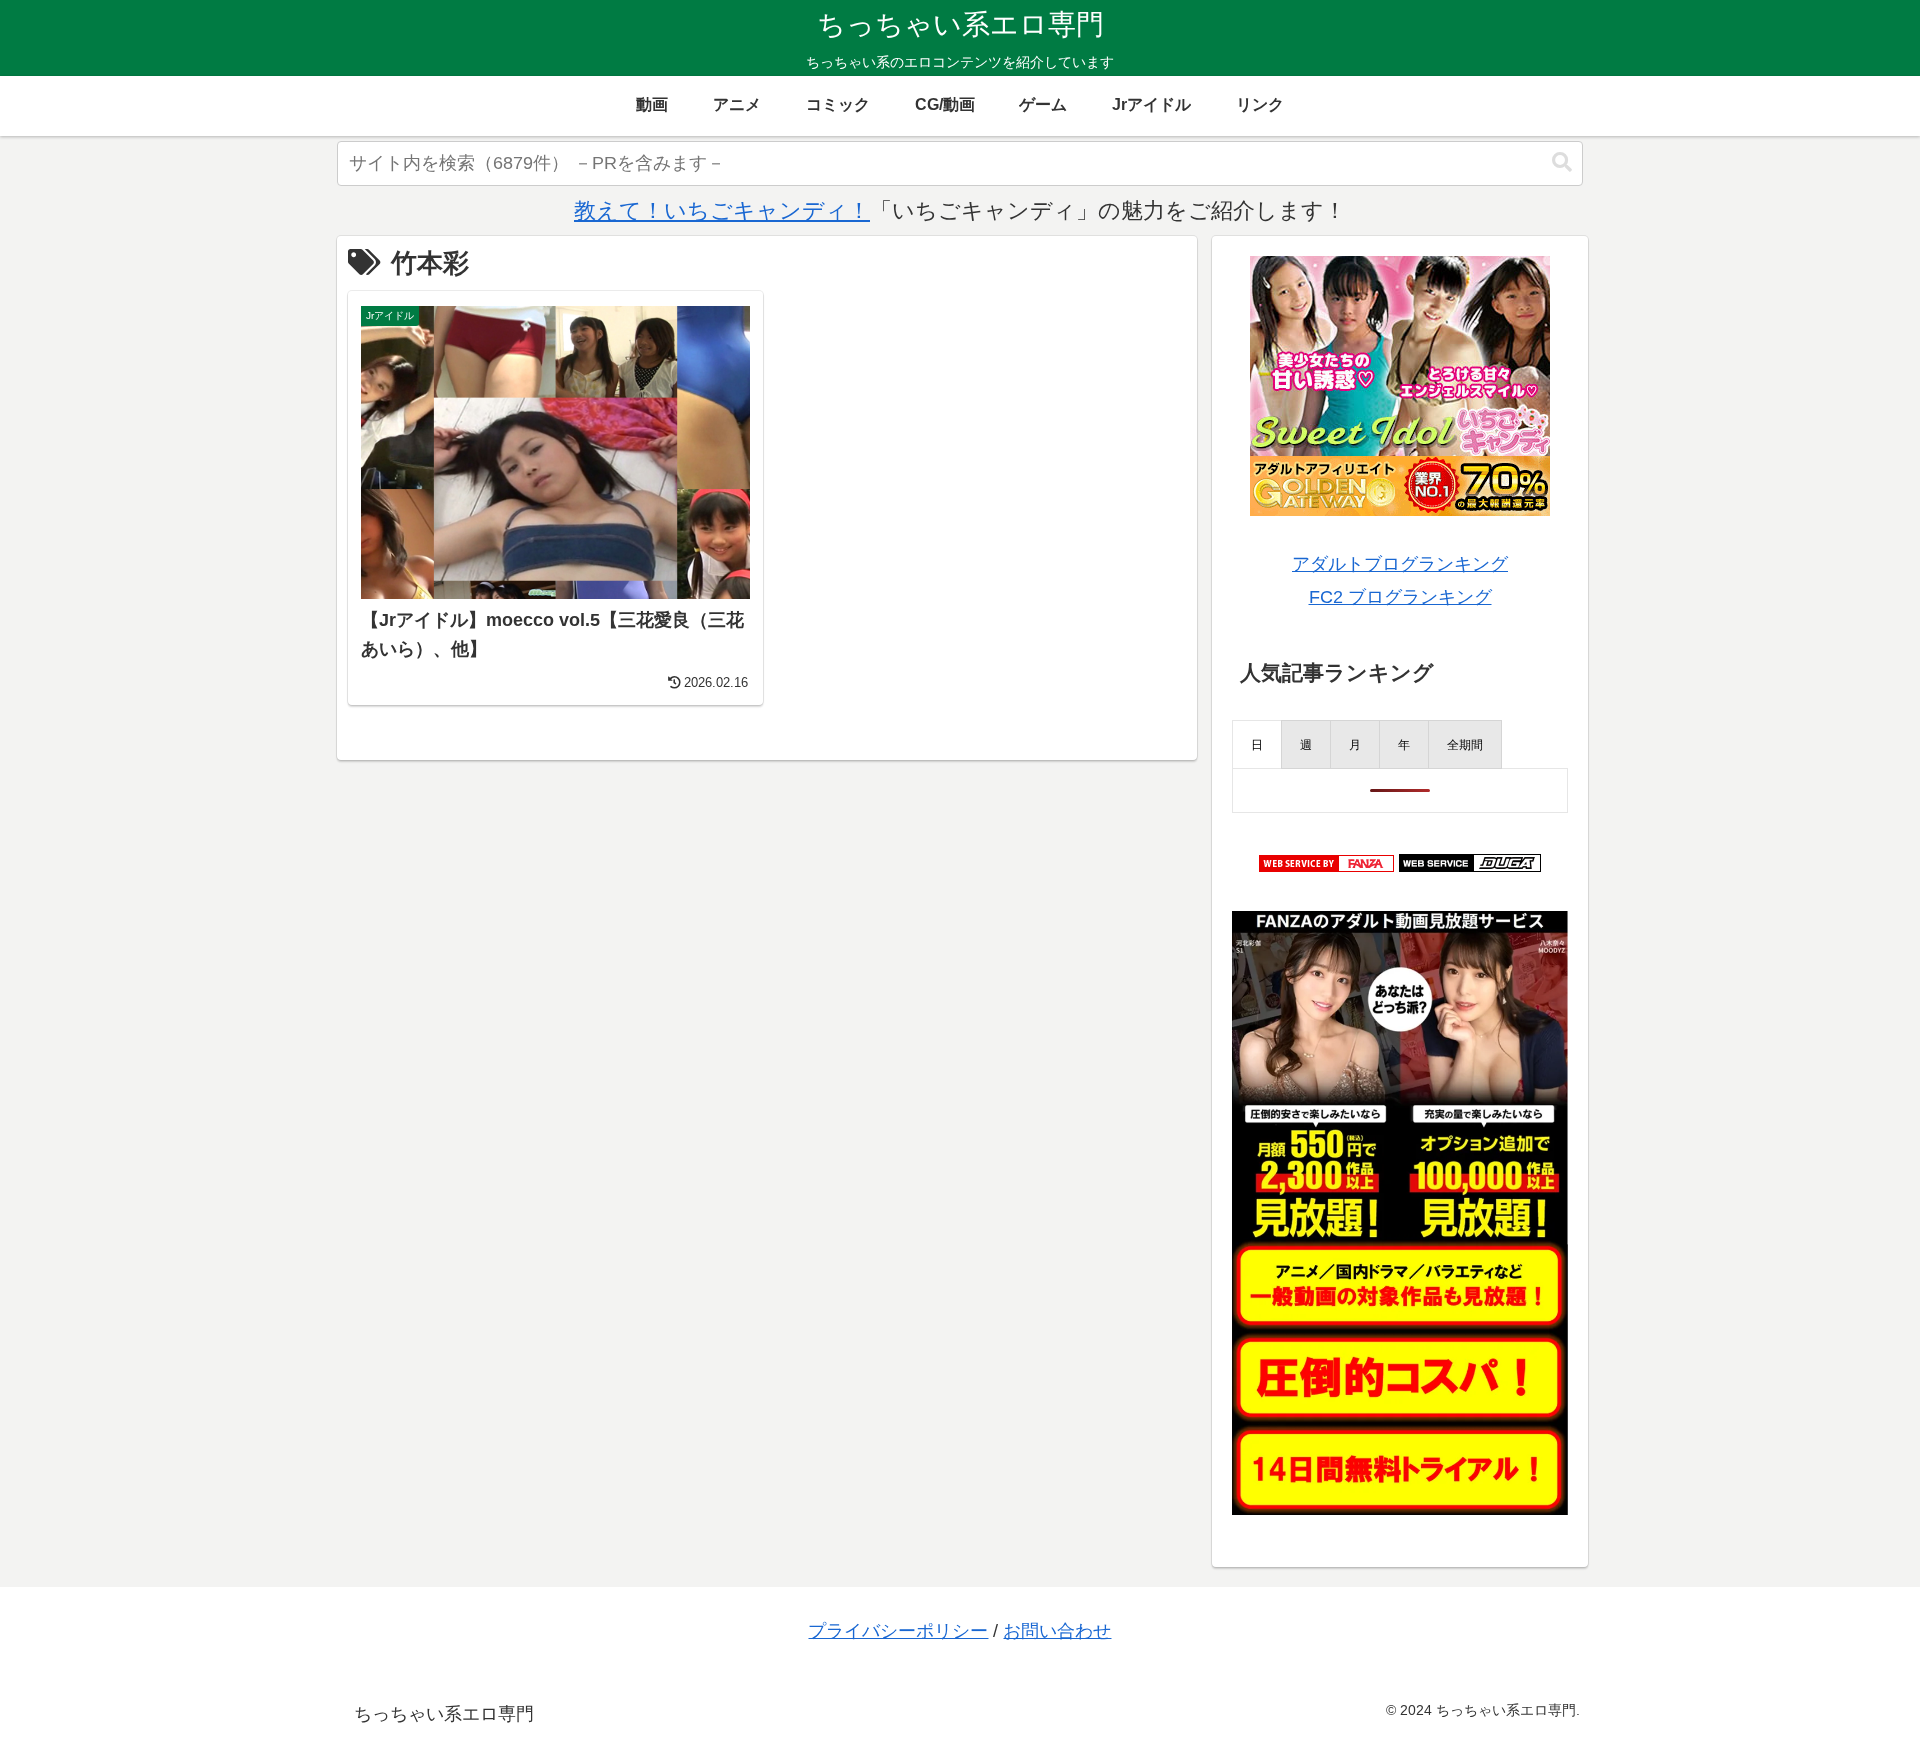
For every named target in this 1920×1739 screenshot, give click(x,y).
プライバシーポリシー (898, 1631)
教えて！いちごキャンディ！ (722, 210)
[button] (1562, 162)
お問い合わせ (1057, 1631)
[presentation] (1257, 744)
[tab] (1257, 744)
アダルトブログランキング (1400, 564)
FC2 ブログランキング (1400, 597)
